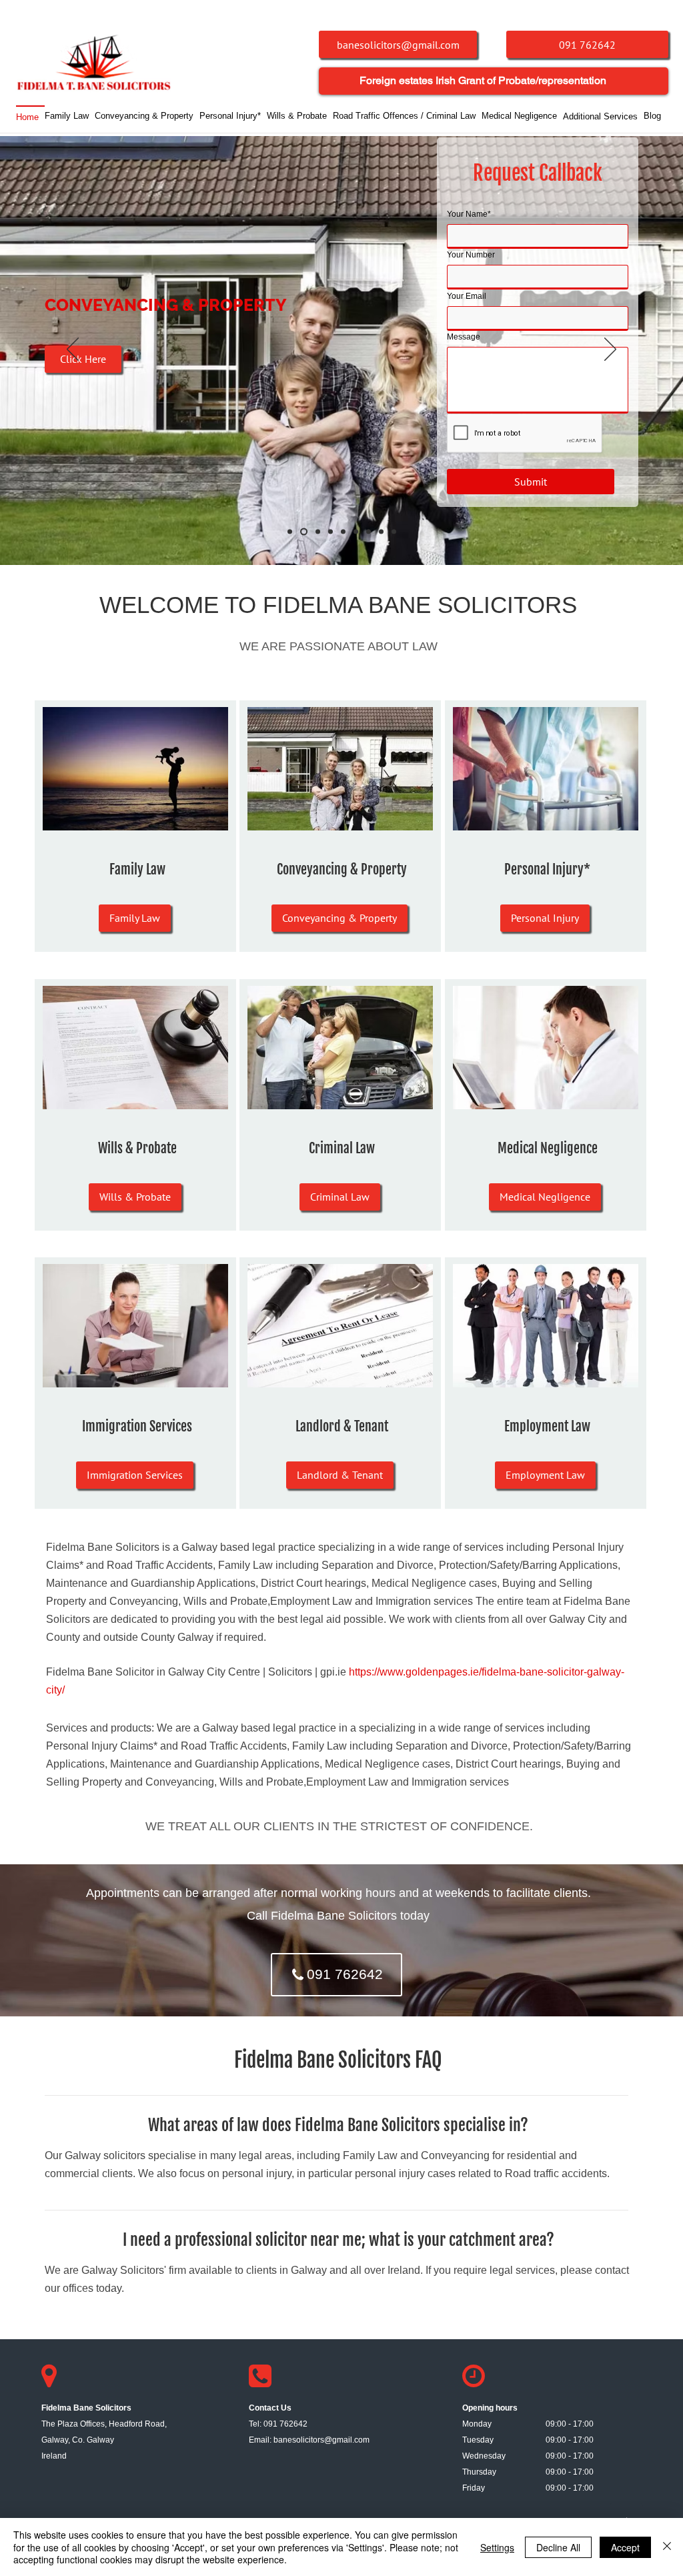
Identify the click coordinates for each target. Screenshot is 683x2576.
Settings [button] (497, 2547)
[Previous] (73, 350)
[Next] (610, 350)
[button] (603, 117)
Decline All (558, 2547)
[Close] (667, 2547)
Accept (625, 2547)
